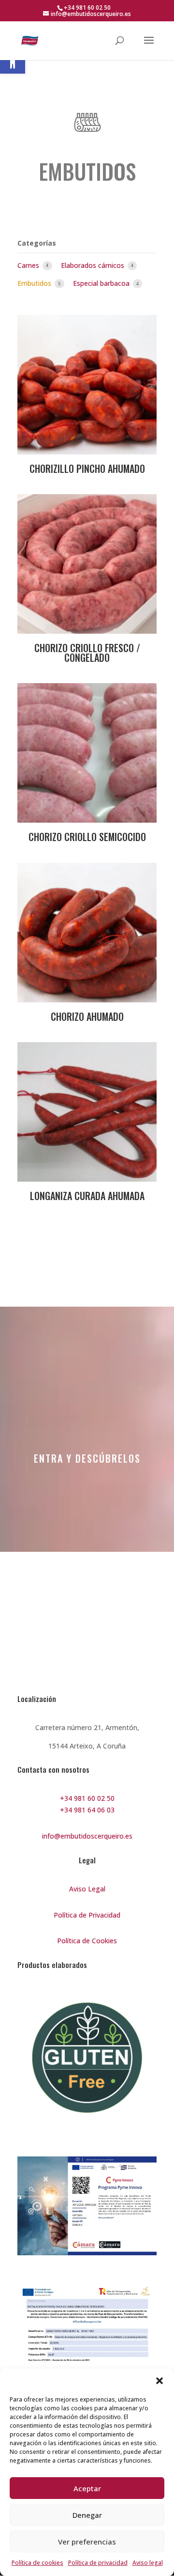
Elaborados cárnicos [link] (94, 265)
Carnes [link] (29, 265)
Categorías (37, 243)
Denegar (87, 2515)
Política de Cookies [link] (87, 1941)
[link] (13, 61)
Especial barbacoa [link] (102, 283)
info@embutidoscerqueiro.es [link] (87, 1836)
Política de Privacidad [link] (87, 1915)
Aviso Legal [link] (87, 1889)
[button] (159, 2381)
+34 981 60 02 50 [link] (87, 1798)
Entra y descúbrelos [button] (87, 1458)
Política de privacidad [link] (98, 2563)
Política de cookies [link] (37, 2563)
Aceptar (87, 2488)
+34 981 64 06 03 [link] (87, 1810)
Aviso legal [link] (148, 2563)
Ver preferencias (87, 2542)
